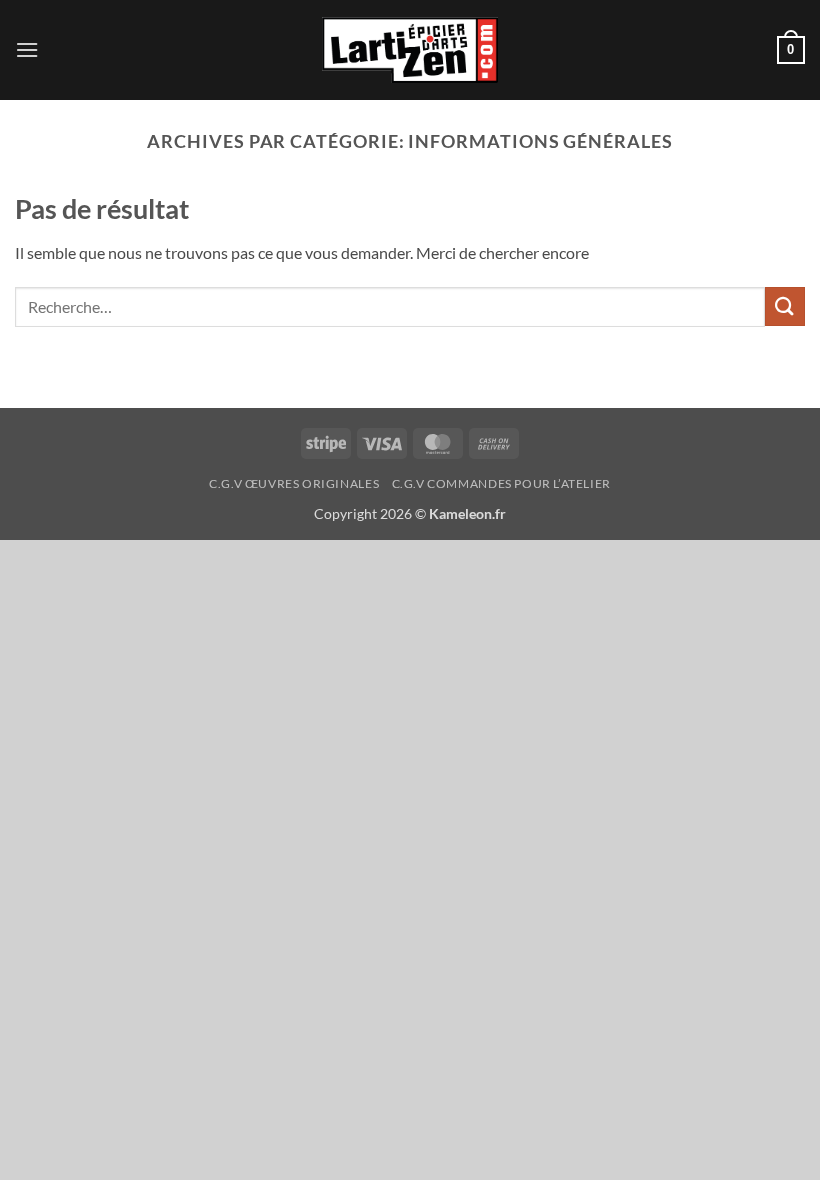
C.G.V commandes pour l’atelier (501, 483)
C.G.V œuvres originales (294, 483)
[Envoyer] (785, 306)
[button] (27, 49)
